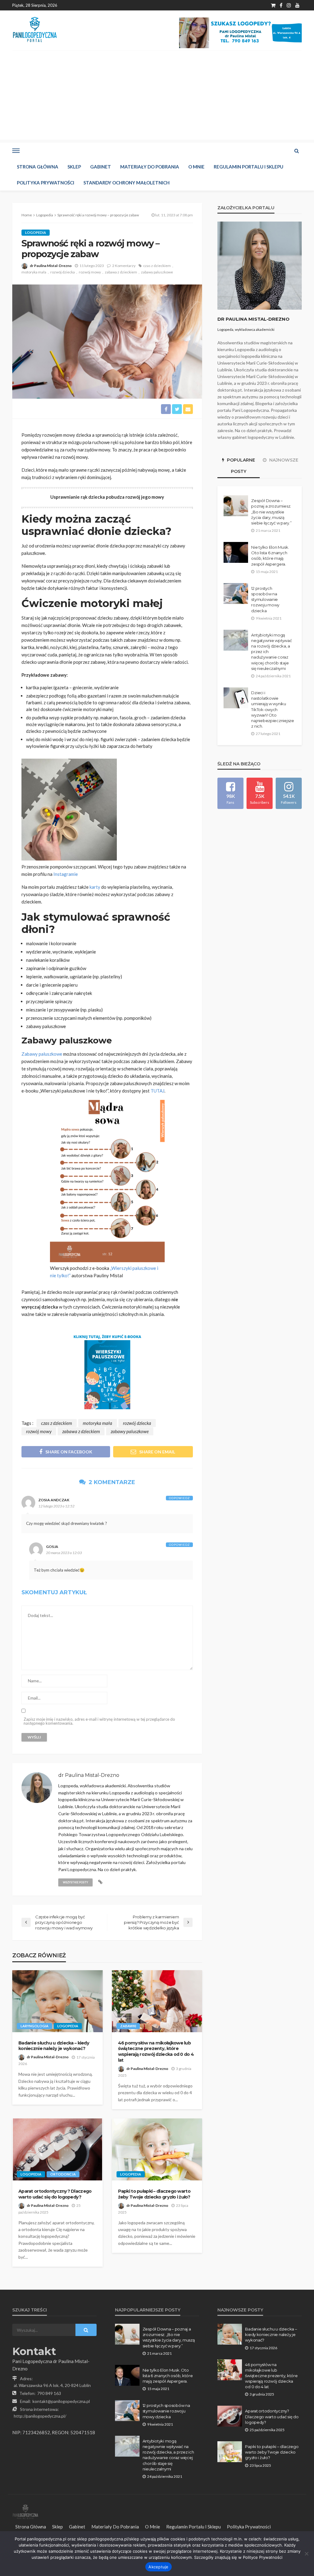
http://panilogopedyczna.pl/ (40, 2416)
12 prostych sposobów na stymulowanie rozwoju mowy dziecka (265, 600)
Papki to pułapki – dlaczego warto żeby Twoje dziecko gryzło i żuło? (154, 2194)
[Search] (297, 151)
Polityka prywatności (46, 183)
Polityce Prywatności (263, 2557)
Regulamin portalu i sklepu (249, 167)
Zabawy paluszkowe (42, 1054)
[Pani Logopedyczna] (35, 30)
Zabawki (128, 2026)
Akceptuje (158, 2567)
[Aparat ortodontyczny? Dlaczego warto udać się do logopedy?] (57, 2149)
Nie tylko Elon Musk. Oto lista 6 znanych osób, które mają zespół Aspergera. (270, 556)
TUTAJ (157, 1091)
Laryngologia (34, 2026)
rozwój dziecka (63, 272)
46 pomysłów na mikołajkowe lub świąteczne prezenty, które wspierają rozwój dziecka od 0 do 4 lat (156, 2052)
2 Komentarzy (124, 266)
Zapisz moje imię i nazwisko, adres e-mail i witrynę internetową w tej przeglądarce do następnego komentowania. (99, 1721)
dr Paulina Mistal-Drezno (51, 266)
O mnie (196, 167)
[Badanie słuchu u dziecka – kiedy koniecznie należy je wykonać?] (57, 2001)
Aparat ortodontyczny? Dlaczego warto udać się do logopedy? (55, 2194)
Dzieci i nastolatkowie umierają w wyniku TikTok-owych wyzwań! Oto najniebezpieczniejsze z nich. (272, 709)
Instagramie (66, 874)
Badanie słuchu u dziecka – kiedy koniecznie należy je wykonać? (54, 2046)
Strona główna (38, 167)
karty (95, 887)
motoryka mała (34, 272)
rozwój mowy (90, 272)
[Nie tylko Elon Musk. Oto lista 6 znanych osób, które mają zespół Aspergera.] (236, 552)
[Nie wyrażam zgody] (306, 2554)
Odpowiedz (179, 1498)
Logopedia (36, 232)
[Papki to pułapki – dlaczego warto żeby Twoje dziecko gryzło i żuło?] (157, 2149)
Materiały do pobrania (150, 167)
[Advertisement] (157, 97)
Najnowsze (283, 460)
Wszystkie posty (75, 1882)
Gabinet (101, 167)
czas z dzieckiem (157, 266)
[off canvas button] (16, 151)
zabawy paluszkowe (157, 272)
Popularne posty (240, 466)
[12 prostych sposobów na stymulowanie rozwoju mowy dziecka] (236, 594)
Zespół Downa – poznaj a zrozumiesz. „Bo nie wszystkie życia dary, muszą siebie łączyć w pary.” (271, 512)
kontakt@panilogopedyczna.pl (61, 2401)
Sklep (74, 167)
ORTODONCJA (63, 2174)
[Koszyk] (273, 5)
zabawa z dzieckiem (121, 272)
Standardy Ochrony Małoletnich (126, 183)
